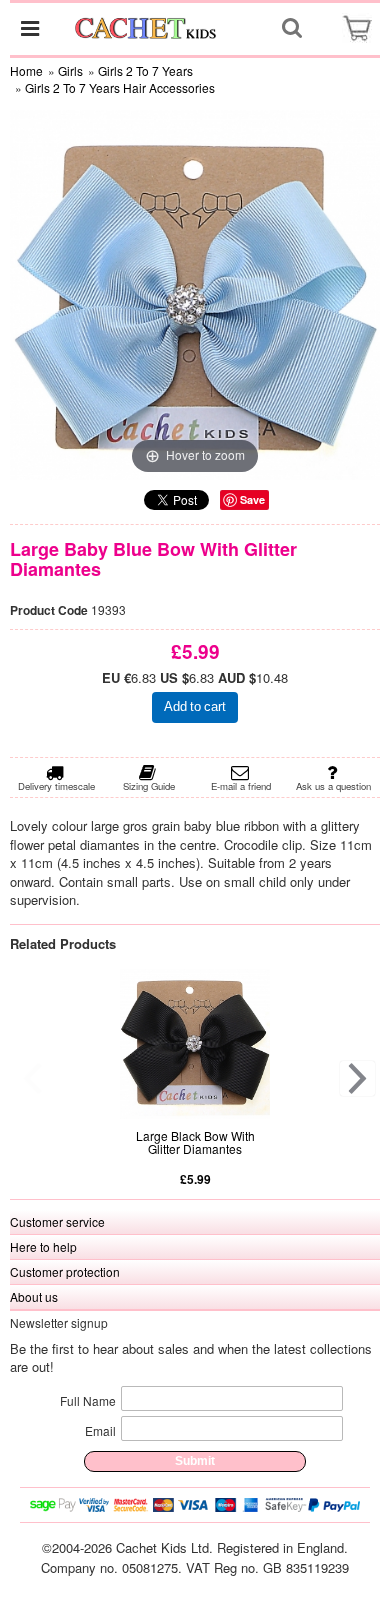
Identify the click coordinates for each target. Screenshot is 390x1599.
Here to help (43, 1246)
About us (34, 1296)
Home (26, 70)
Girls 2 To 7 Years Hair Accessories (120, 87)
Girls (70, 70)
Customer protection (65, 1271)
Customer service (57, 1221)
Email (100, 1430)
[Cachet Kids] (146, 28)
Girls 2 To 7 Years (145, 70)
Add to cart (195, 706)
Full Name (88, 1400)
